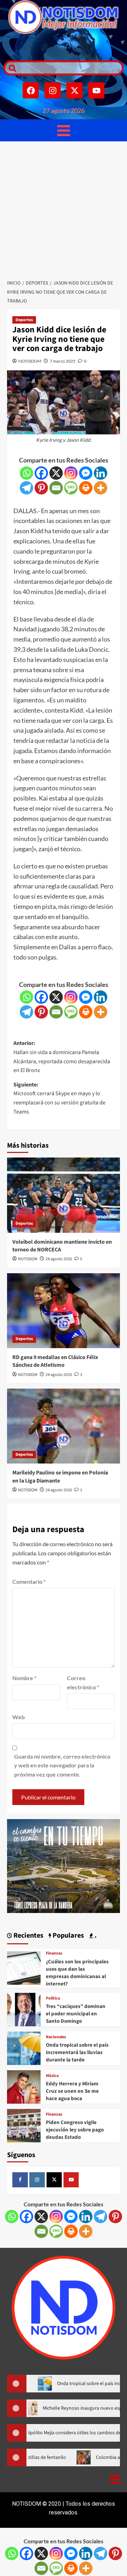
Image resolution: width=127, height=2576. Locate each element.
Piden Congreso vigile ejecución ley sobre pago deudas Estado (75, 2130)
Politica (53, 1998)
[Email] (56, 488)
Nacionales (56, 2037)
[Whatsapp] (26, 473)
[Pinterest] (41, 488)
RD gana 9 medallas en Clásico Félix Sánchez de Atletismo (55, 1361)
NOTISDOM (30, 361)
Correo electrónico (83, 1682)
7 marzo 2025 (63, 361)
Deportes (24, 320)
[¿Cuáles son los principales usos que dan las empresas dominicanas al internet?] (24, 1967)
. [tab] (95, 1936)
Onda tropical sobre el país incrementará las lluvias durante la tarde (77, 2052)
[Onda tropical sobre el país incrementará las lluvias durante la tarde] (24, 2047)
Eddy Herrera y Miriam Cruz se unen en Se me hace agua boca (72, 2091)
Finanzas (54, 1953)
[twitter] (54, 2180)
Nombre (24, 1678)
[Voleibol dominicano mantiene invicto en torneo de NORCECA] (64, 1195)
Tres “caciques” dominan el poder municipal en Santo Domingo (76, 2014)
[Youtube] (96, 90)
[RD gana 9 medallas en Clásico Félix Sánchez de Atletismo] (64, 1311)
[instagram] (37, 2180)
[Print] (86, 488)
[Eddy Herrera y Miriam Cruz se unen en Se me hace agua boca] (24, 2086)
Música (52, 2076)
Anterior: (62, 1057)
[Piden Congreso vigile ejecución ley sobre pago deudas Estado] (24, 2125)
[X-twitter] (74, 90)
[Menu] (64, 130)
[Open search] (11, 68)
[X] (56, 473)
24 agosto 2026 (59, 1259)
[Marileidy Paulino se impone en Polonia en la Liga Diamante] (64, 1426)
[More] (101, 488)
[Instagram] (53, 90)
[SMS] (71, 488)
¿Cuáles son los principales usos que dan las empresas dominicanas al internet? (77, 1973)
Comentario (29, 1582)
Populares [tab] (68, 1936)
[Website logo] (64, 17)
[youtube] (71, 2180)
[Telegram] (26, 488)
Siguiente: (59, 1098)
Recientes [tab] (28, 1936)
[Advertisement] (64, 208)
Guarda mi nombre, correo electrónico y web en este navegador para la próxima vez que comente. (62, 1765)
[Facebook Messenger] (86, 473)
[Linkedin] (101, 473)
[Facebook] (31, 90)
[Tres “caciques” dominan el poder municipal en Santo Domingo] (24, 2008)
